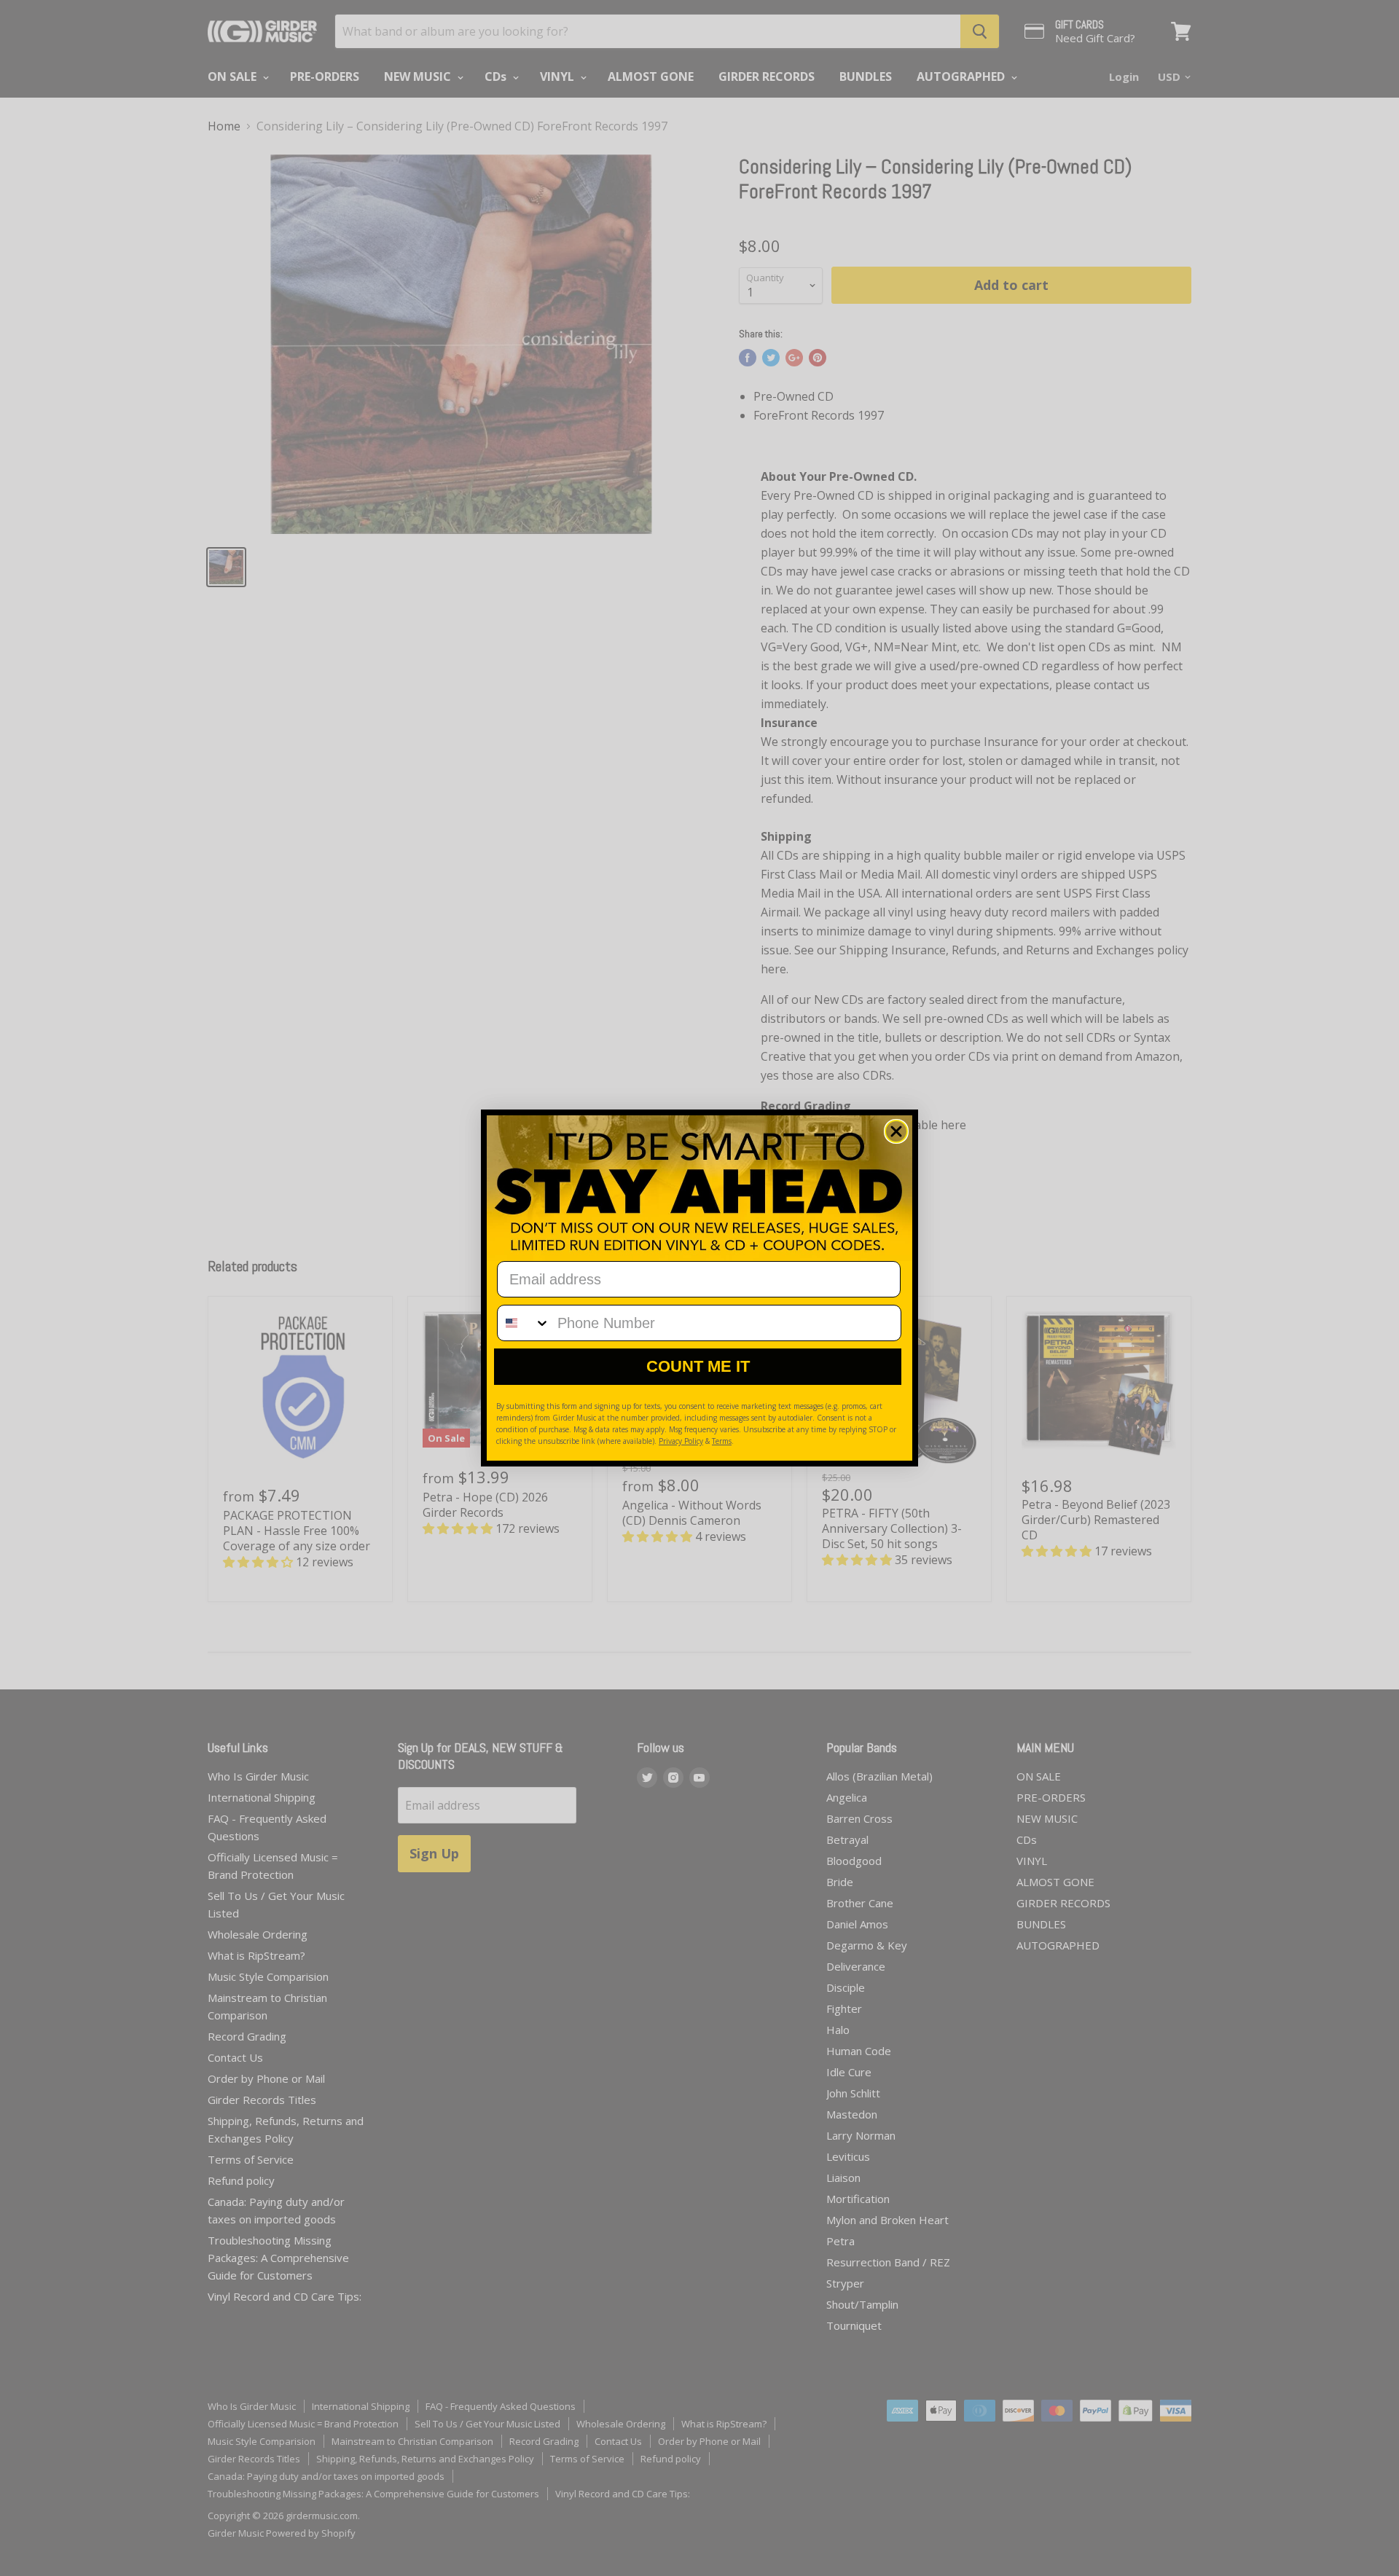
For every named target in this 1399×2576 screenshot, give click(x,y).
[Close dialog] (896, 1131)
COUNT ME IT (698, 1366)
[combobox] (524, 1323)
